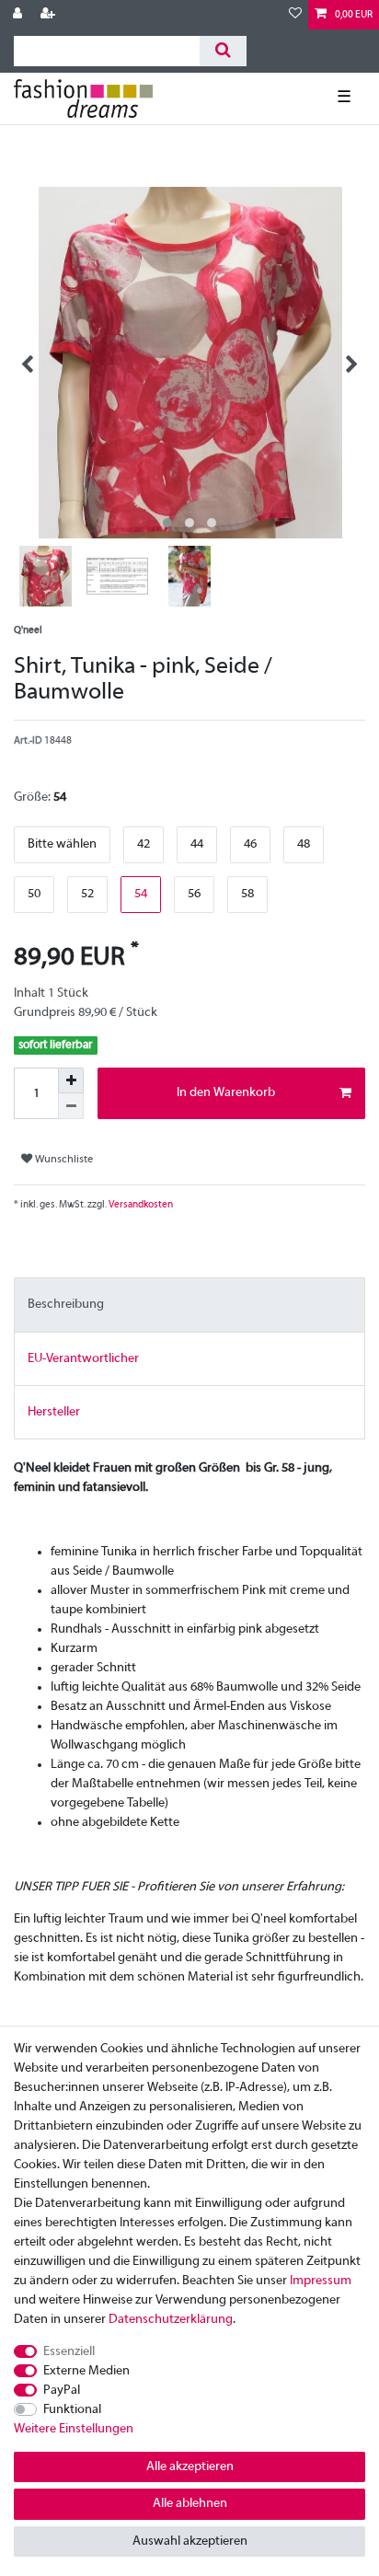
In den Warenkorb (226, 1093)
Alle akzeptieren (190, 2467)
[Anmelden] (19, 15)
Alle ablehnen (190, 2504)
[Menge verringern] (71, 1106)
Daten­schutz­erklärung (171, 2320)
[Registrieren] (50, 15)
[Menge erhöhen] (71, 1080)
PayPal (62, 2391)
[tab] (189, 1305)
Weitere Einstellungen (74, 2429)
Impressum (321, 2281)
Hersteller (54, 1412)
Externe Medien (86, 2371)
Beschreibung (66, 1305)
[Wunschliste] (295, 15)
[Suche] (223, 51)
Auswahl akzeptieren (190, 2541)
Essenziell (69, 2352)
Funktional (72, 2410)
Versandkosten (140, 1205)
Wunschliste (63, 1160)
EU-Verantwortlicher (83, 1359)
